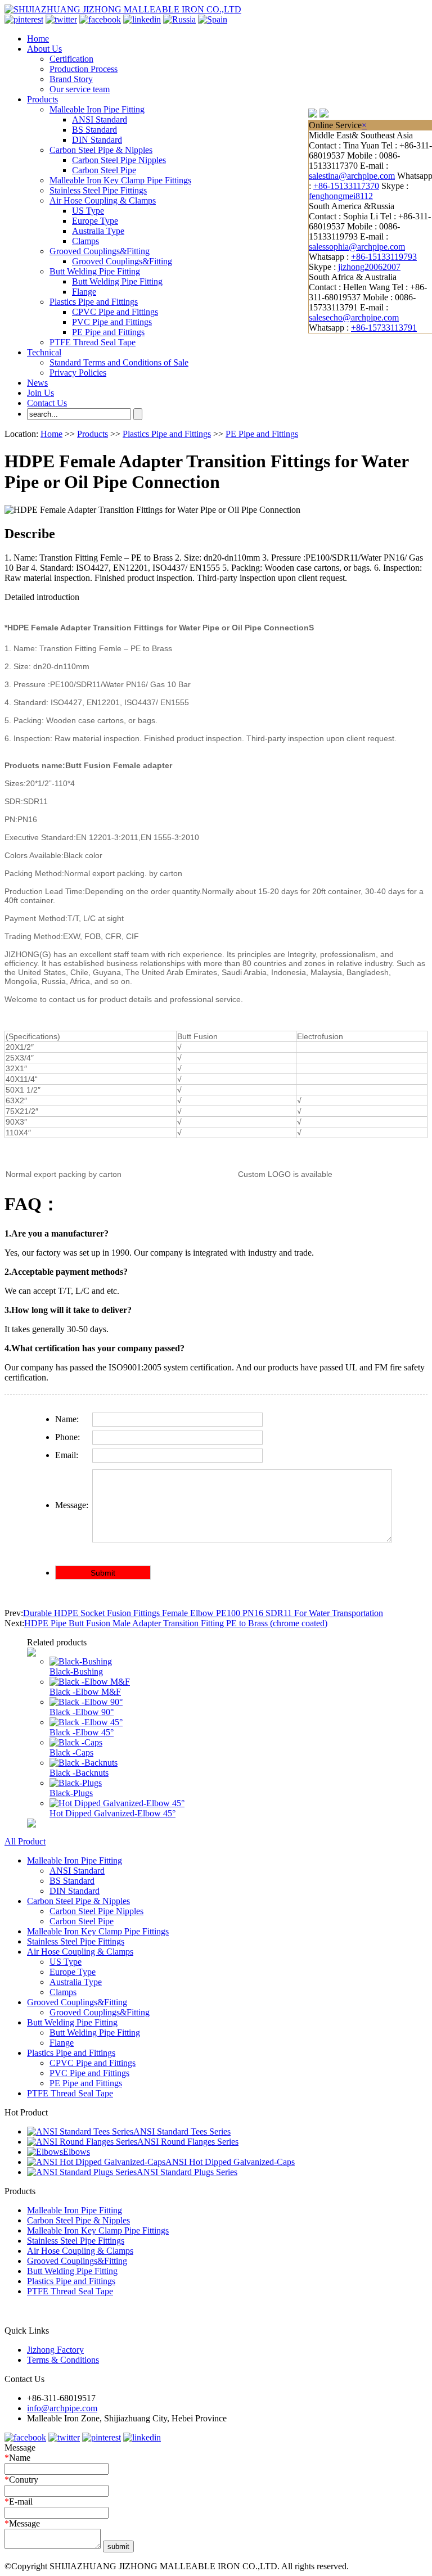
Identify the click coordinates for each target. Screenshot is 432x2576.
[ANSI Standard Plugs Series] (82, 2172)
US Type (88, 211)
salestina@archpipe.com (352, 176)
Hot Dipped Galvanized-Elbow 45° (112, 1813)
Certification (71, 59)
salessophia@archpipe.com (357, 247)
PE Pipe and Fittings (108, 332)
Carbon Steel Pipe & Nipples (101, 150)
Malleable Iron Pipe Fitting (97, 109)
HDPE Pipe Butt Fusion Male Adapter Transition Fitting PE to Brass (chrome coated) (176, 1623)
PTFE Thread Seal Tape (93, 342)
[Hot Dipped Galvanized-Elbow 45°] (117, 1803)
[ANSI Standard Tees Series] (80, 2131)
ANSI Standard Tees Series (182, 2131)
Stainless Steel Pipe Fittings (98, 190)
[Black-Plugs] (76, 1783)
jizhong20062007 (369, 267)
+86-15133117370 (346, 186)
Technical (44, 352)
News (37, 383)
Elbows (76, 2152)
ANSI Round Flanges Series (188, 2142)
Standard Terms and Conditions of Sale (119, 362)
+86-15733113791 (384, 328)
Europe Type (95, 221)
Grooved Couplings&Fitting (100, 251)
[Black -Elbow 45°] (86, 1722)
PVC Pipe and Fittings (112, 322)
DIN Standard (97, 140)
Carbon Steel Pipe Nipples (119, 160)
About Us (44, 49)
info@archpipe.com (62, 2408)
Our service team (80, 89)
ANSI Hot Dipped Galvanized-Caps (230, 2162)
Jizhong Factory (55, 2350)
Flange (84, 292)
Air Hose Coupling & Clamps (103, 200)
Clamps (85, 241)
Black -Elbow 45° (82, 1732)
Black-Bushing (76, 1672)
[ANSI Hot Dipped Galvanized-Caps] (96, 2162)
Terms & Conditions (63, 2360)
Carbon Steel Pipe (104, 170)
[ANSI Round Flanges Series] (82, 2142)
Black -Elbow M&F (85, 1692)
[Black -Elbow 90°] (86, 1702)
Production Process (84, 69)
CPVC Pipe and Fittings (115, 312)
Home (38, 39)
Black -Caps (71, 1752)
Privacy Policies (78, 373)
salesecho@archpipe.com (354, 317)
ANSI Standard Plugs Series (187, 2172)
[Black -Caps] (76, 1742)
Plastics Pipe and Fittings (94, 302)
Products (42, 99)
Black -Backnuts (79, 1773)
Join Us (40, 393)
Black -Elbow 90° (82, 1712)
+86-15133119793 (384, 257)
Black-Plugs (71, 1793)
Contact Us (47, 403)
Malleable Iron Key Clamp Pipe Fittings (120, 180)
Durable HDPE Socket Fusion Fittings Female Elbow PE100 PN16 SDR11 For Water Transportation (203, 1613)
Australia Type (98, 231)
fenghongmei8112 (341, 196)
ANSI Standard (100, 119)
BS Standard (94, 130)
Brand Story (71, 79)
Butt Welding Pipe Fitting (95, 271)
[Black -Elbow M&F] (90, 1682)
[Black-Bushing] (81, 1661)
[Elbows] (45, 2152)
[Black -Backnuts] (84, 1763)
